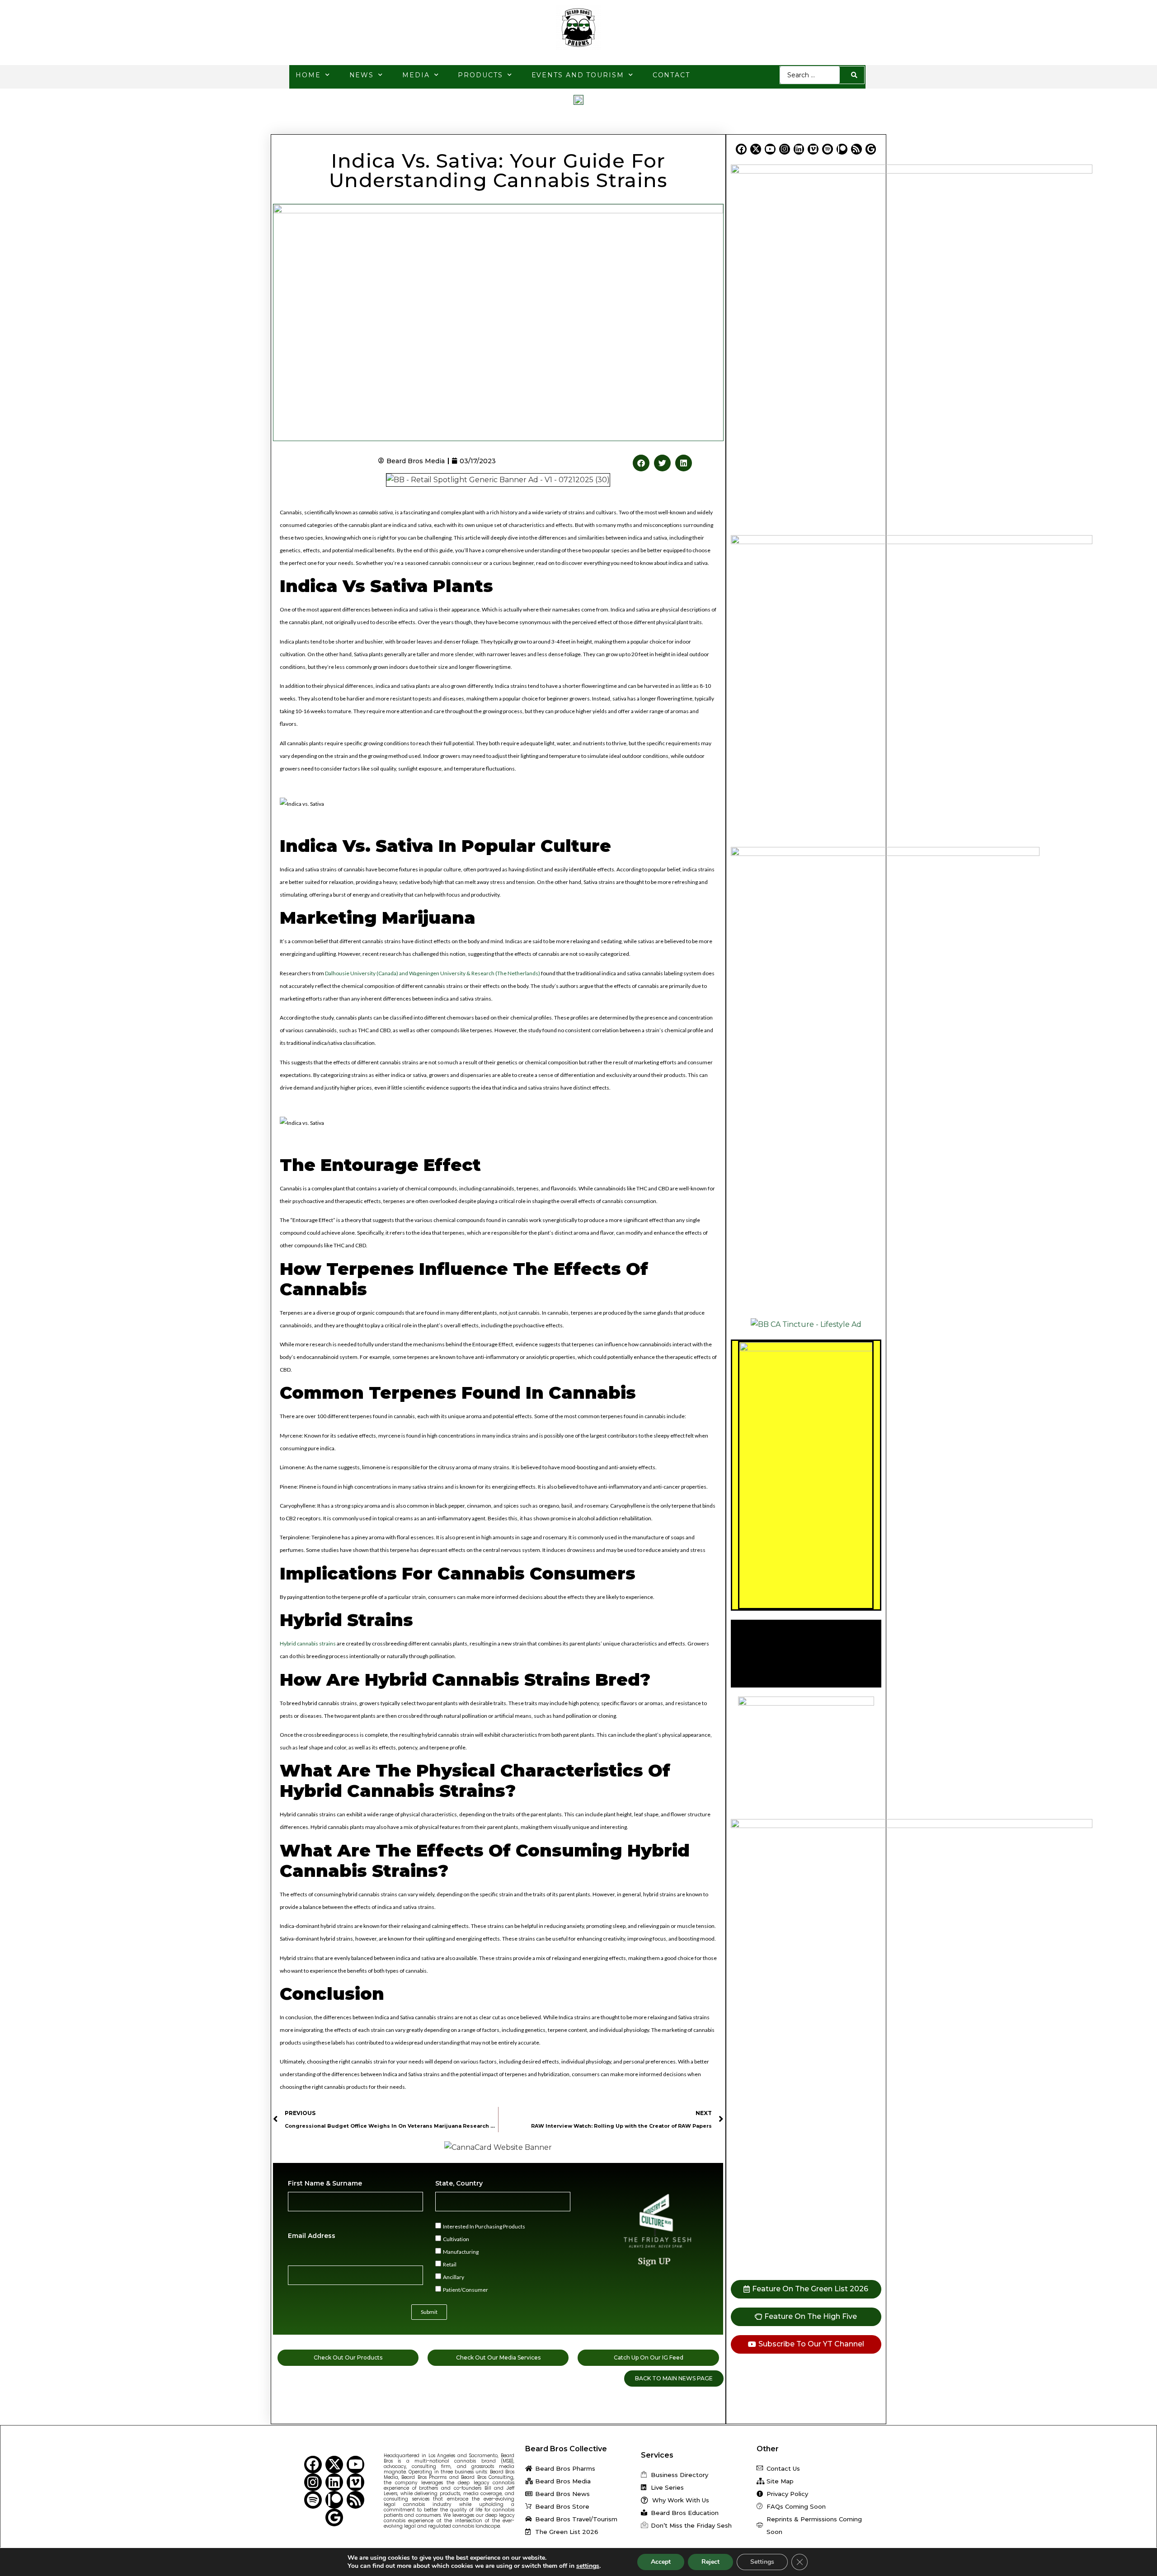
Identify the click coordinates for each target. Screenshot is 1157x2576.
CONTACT (671, 75)
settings (588, 2566)
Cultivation (456, 2239)
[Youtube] (770, 149)
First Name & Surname (325, 2183)
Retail (450, 2264)
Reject (710, 2562)
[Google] (871, 149)
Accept (661, 2562)
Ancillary (454, 2277)
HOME (308, 75)
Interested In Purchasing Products (484, 2226)
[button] (641, 463)
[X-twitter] (756, 149)
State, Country (459, 2183)
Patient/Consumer (466, 2289)
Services (657, 2455)
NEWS (362, 75)
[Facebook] (741, 149)
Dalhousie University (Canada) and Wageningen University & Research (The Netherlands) (433, 973)
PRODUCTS (480, 75)
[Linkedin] (799, 149)
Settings (762, 2562)
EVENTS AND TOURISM (578, 75)
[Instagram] (785, 149)
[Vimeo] (813, 149)
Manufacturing (461, 2251)
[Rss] (856, 149)
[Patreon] (842, 149)
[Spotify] (828, 149)
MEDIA (416, 75)
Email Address (312, 2236)
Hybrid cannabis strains (308, 1643)
